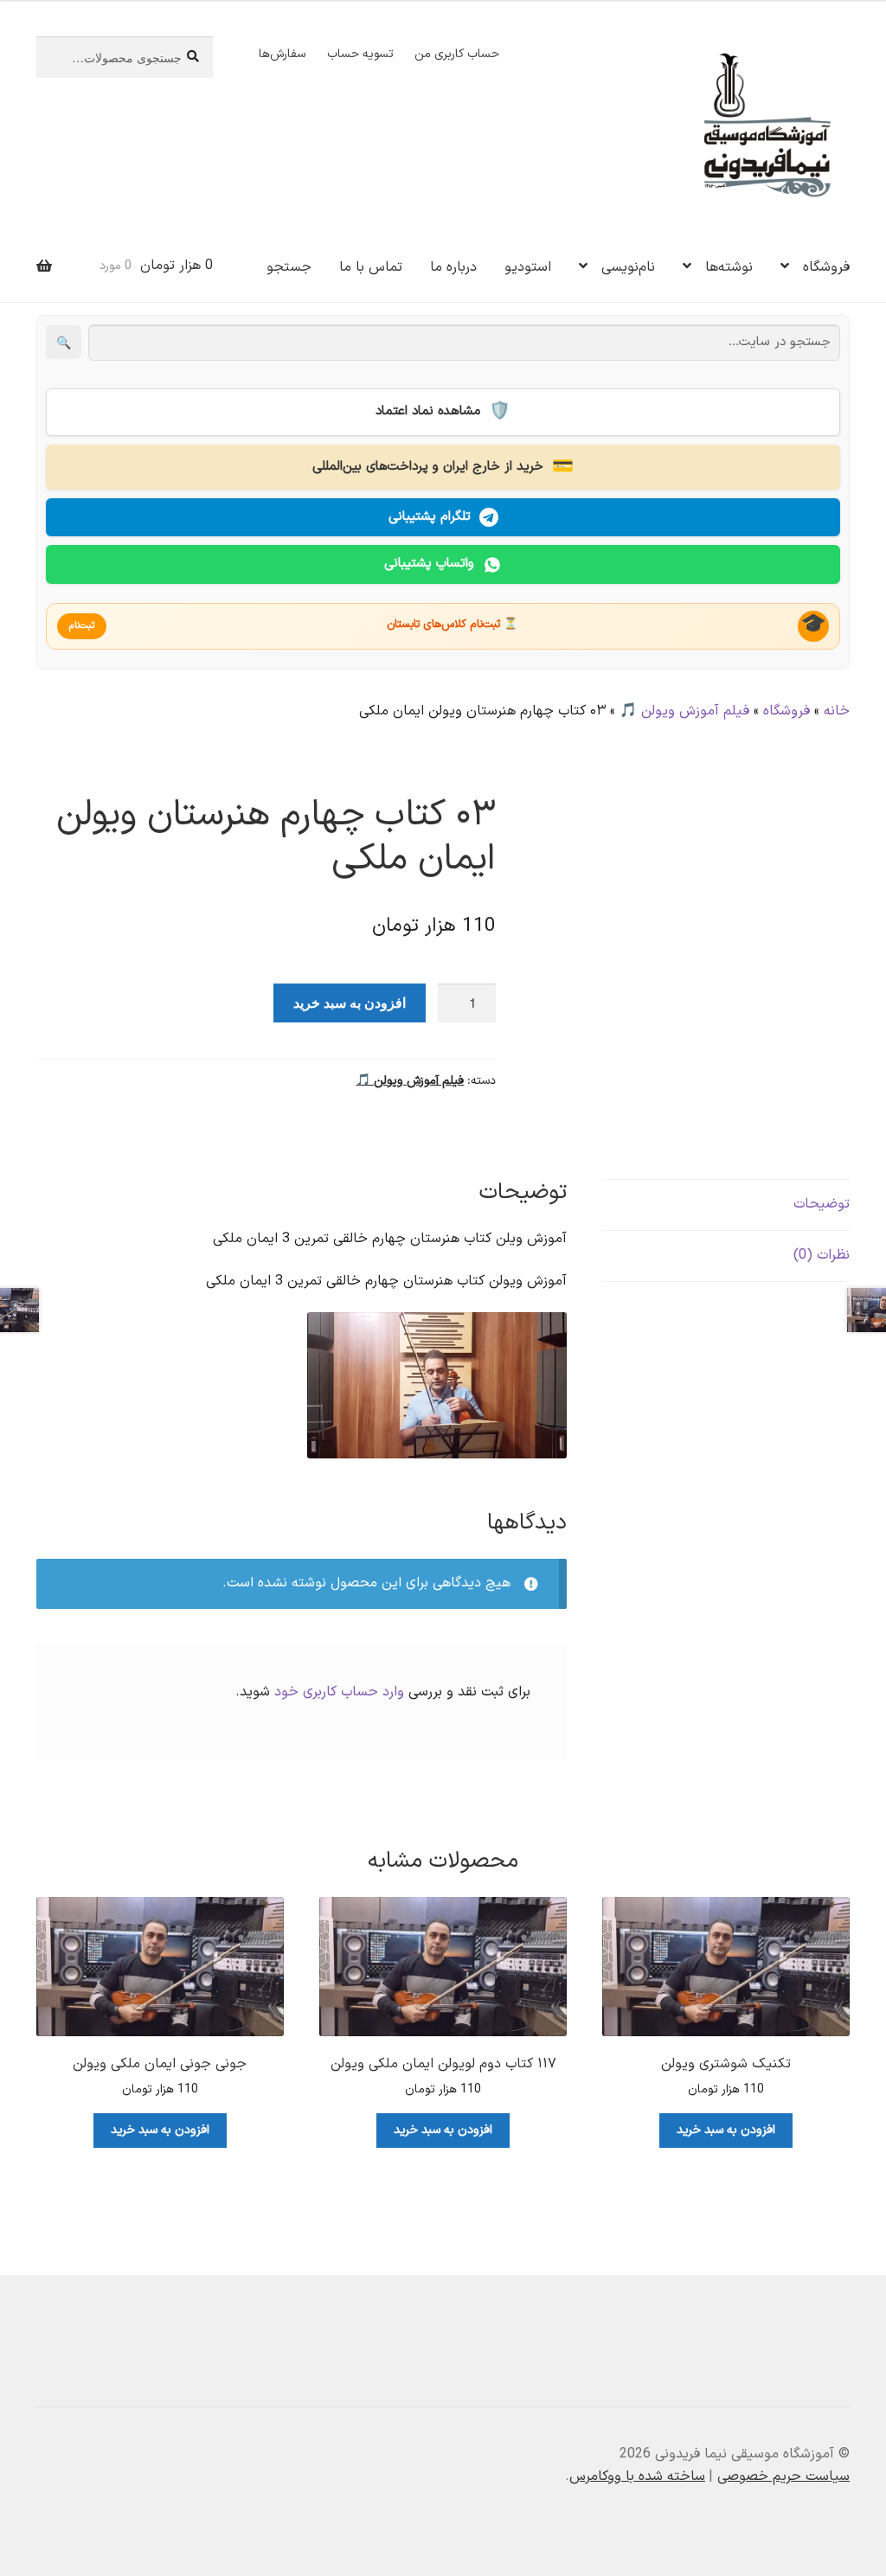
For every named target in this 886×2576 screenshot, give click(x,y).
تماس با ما (371, 267)
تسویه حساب (360, 54)
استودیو (528, 267)
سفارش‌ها (282, 54)
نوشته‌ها (729, 267)
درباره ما (453, 267)
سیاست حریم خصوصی (783, 2477)
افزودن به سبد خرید (350, 1002)
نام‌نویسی (628, 267)
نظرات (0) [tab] (822, 1255)
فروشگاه (826, 267)
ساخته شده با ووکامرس (637, 2477)
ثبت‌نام (82, 626)
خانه (837, 711)
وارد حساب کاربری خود (339, 1692)
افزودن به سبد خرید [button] (726, 2130)
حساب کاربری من (457, 54)
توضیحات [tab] (822, 1204)
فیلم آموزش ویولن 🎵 (684, 711)
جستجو (289, 267)
